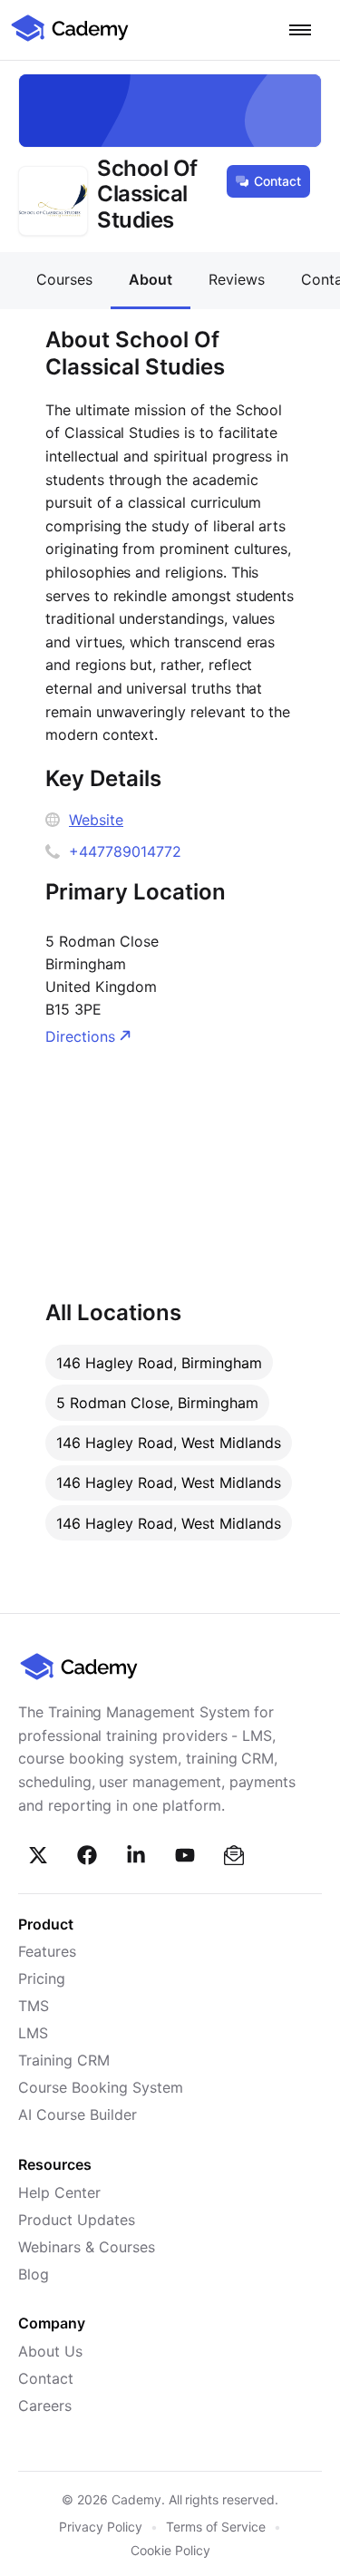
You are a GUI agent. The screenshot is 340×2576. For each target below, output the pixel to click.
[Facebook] (87, 1855)
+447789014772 (125, 851)
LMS (33, 2033)
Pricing (42, 1978)
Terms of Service (216, 2527)
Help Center (59, 2192)
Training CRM (64, 2060)
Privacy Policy (101, 2527)
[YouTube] (185, 1855)
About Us (50, 2351)
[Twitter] (38, 1855)
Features (47, 1951)
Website (96, 820)
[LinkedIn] (136, 1855)
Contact (277, 181)
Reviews (237, 279)
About (151, 279)
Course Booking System (101, 2087)
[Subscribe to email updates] (234, 1855)
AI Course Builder (78, 2114)
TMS (34, 2006)
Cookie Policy (170, 2550)
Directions (80, 1036)
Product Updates (77, 2220)
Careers (45, 2406)
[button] (300, 30)
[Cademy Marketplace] (70, 39)
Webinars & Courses (87, 2247)
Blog (34, 2274)
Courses (64, 279)
